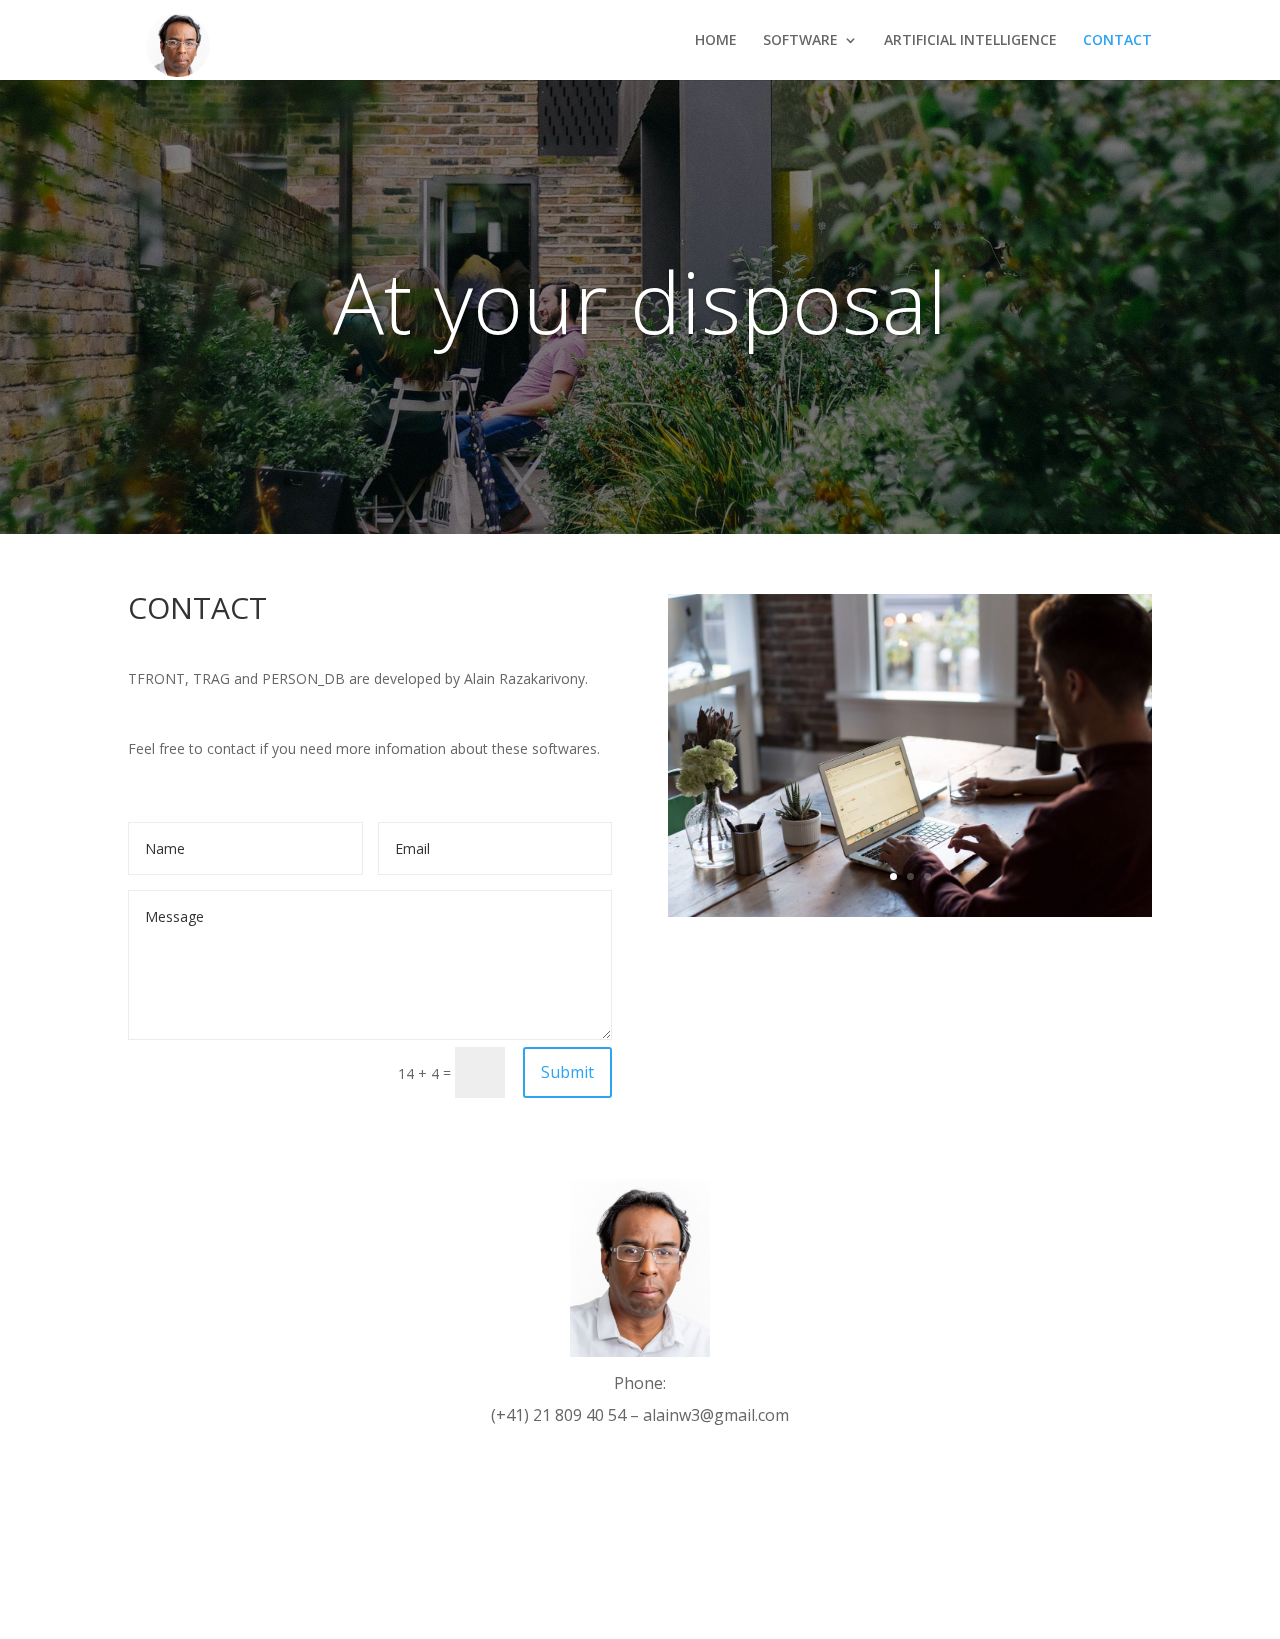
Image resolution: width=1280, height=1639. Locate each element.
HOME (716, 41)
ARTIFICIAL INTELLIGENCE (970, 41)
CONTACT (1117, 41)
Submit (567, 1072)
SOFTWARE (800, 41)
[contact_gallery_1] (910, 911)
